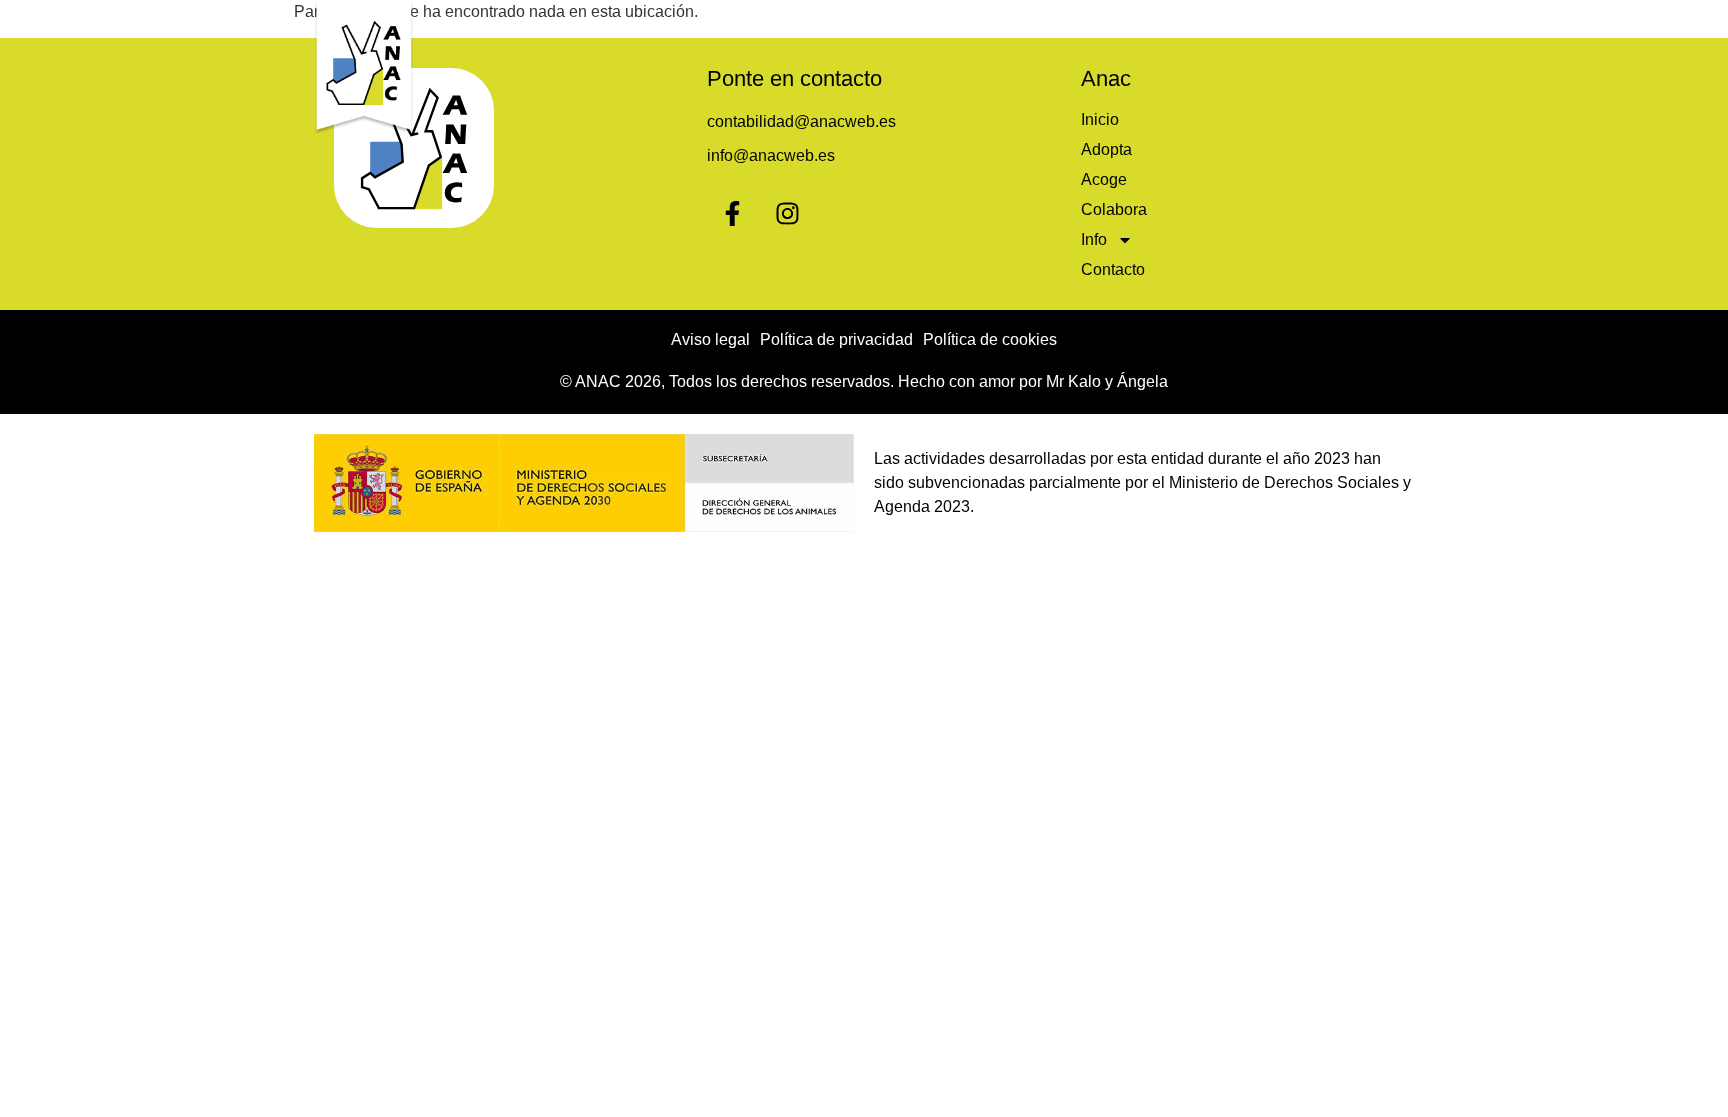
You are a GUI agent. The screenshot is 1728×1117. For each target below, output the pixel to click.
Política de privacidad (836, 339)
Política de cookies (990, 339)
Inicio (896, 22)
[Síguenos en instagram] (787, 213)
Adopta (980, 22)
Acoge (1069, 22)
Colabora (1165, 22)
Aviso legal (710, 339)
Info (1251, 22)
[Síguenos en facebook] (732, 213)
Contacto (1362, 22)
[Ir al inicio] (364, 67)
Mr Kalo (1073, 381)
